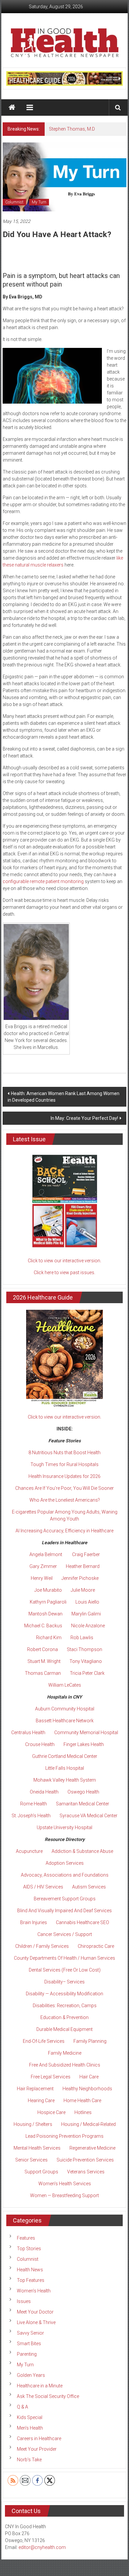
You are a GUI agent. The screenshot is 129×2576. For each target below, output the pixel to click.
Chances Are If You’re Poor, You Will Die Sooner (64, 1488)
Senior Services (31, 2160)
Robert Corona (43, 1649)
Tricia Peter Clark (87, 1673)
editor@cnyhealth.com (42, 2547)
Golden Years (31, 2375)
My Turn (39, 202)
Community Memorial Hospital (86, 1733)
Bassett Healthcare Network (65, 1721)
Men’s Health (30, 2428)
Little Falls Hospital (65, 1768)
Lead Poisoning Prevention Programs (64, 2136)
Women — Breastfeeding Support (64, 2195)
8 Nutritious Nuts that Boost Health (64, 1453)
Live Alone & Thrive (36, 2322)
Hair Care (89, 2077)
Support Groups (41, 2172)
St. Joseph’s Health (31, 1816)
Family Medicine (65, 2053)
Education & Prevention (64, 2017)
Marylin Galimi (86, 1614)
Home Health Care (82, 2101)
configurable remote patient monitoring (43, 881)
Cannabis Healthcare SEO (83, 1922)
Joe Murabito (48, 1590)
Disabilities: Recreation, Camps (65, 2006)
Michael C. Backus (43, 1626)
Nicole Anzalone (88, 1626)
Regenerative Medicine (92, 2148)
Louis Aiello (87, 1602)
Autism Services (89, 1887)
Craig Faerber (86, 1554)
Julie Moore (83, 1590)
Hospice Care (51, 2112)
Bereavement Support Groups (65, 1899)
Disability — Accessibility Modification (64, 1994)
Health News (30, 2270)
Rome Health (34, 1804)
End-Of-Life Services (44, 2041)
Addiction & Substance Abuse (82, 1851)
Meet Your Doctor (35, 2312)
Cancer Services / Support (65, 1934)
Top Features (31, 2280)
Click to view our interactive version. (64, 1261)
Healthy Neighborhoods (87, 2089)
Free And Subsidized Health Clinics (65, 2065)
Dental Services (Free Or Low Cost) (65, 1970)
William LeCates (65, 1685)
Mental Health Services (37, 2148)
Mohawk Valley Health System (65, 1780)
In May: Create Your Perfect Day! (84, 1118)
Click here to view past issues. (64, 1273)
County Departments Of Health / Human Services (64, 1958)
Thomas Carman (43, 1673)
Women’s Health (34, 2291)
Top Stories (29, 2249)
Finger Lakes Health (84, 1744)
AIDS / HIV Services (43, 1887)
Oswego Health (83, 1792)
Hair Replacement (35, 2089)
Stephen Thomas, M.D (72, 129)
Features (26, 2238)
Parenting (27, 2354)
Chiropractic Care (96, 1946)
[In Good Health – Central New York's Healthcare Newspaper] (12, 107)
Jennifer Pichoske (80, 1578)
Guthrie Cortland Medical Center (65, 1756)
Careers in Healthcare (39, 2438)
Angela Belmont (46, 1554)
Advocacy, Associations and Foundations (65, 1875)
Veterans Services (86, 2172)
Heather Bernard (83, 1566)
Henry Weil (42, 1578)
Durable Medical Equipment (64, 2029)
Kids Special (30, 2417)
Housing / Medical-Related (88, 2124)
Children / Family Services (42, 1946)
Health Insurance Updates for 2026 (64, 1476)
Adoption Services (65, 1863)
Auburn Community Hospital (65, 1709)
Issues (24, 2301)
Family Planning (90, 2041)
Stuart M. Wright (44, 1661)
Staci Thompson (85, 1649)
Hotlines (83, 2112)
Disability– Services (64, 1982)
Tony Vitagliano (86, 1661)
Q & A (22, 2407)
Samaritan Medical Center (83, 1804)
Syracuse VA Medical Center (88, 1816)
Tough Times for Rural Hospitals (64, 1464)
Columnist (14, 202)
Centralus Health (28, 1733)
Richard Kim (49, 1638)
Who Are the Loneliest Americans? (65, 1500)
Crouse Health (40, 1744)
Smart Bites (29, 2344)
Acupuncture (29, 1851)
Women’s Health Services (65, 2184)
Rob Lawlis (82, 1638)
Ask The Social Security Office (48, 2396)
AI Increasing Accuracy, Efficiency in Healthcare (64, 1531)
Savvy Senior (30, 2333)
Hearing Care (41, 2101)
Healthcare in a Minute (40, 2386)
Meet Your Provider (37, 2449)
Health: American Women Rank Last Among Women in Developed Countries (64, 1097)
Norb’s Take (29, 2460)
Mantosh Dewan (45, 1614)
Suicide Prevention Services (85, 2160)
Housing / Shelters (33, 2124)
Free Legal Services (51, 2077)
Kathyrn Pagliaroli (48, 1602)
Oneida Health (44, 1792)
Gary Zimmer (43, 1566)
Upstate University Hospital (64, 1827)
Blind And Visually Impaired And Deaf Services (64, 1911)
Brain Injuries (34, 1922)
